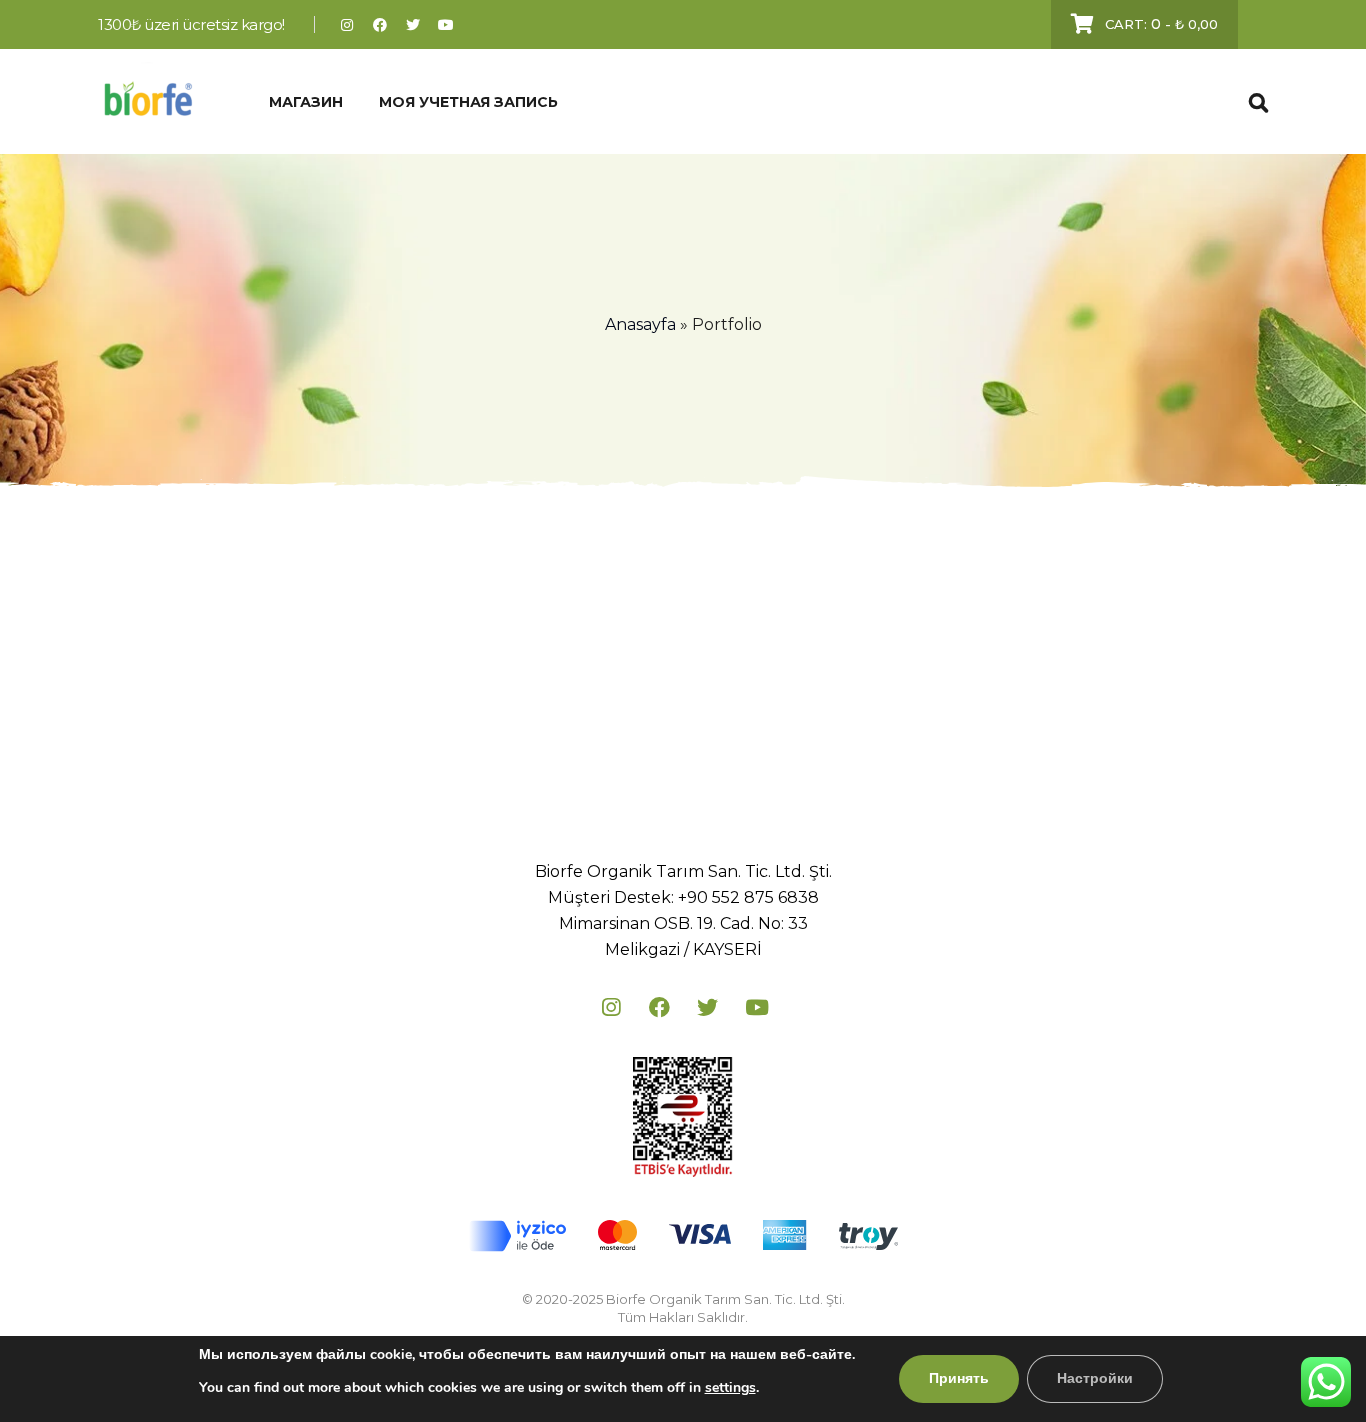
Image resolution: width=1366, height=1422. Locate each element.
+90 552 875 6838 (748, 897)
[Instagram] (347, 24)
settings (730, 1387)
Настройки (1095, 1378)
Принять (959, 1378)
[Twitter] (413, 24)
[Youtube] (446, 24)
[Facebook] (380, 24)
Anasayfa (640, 324)
